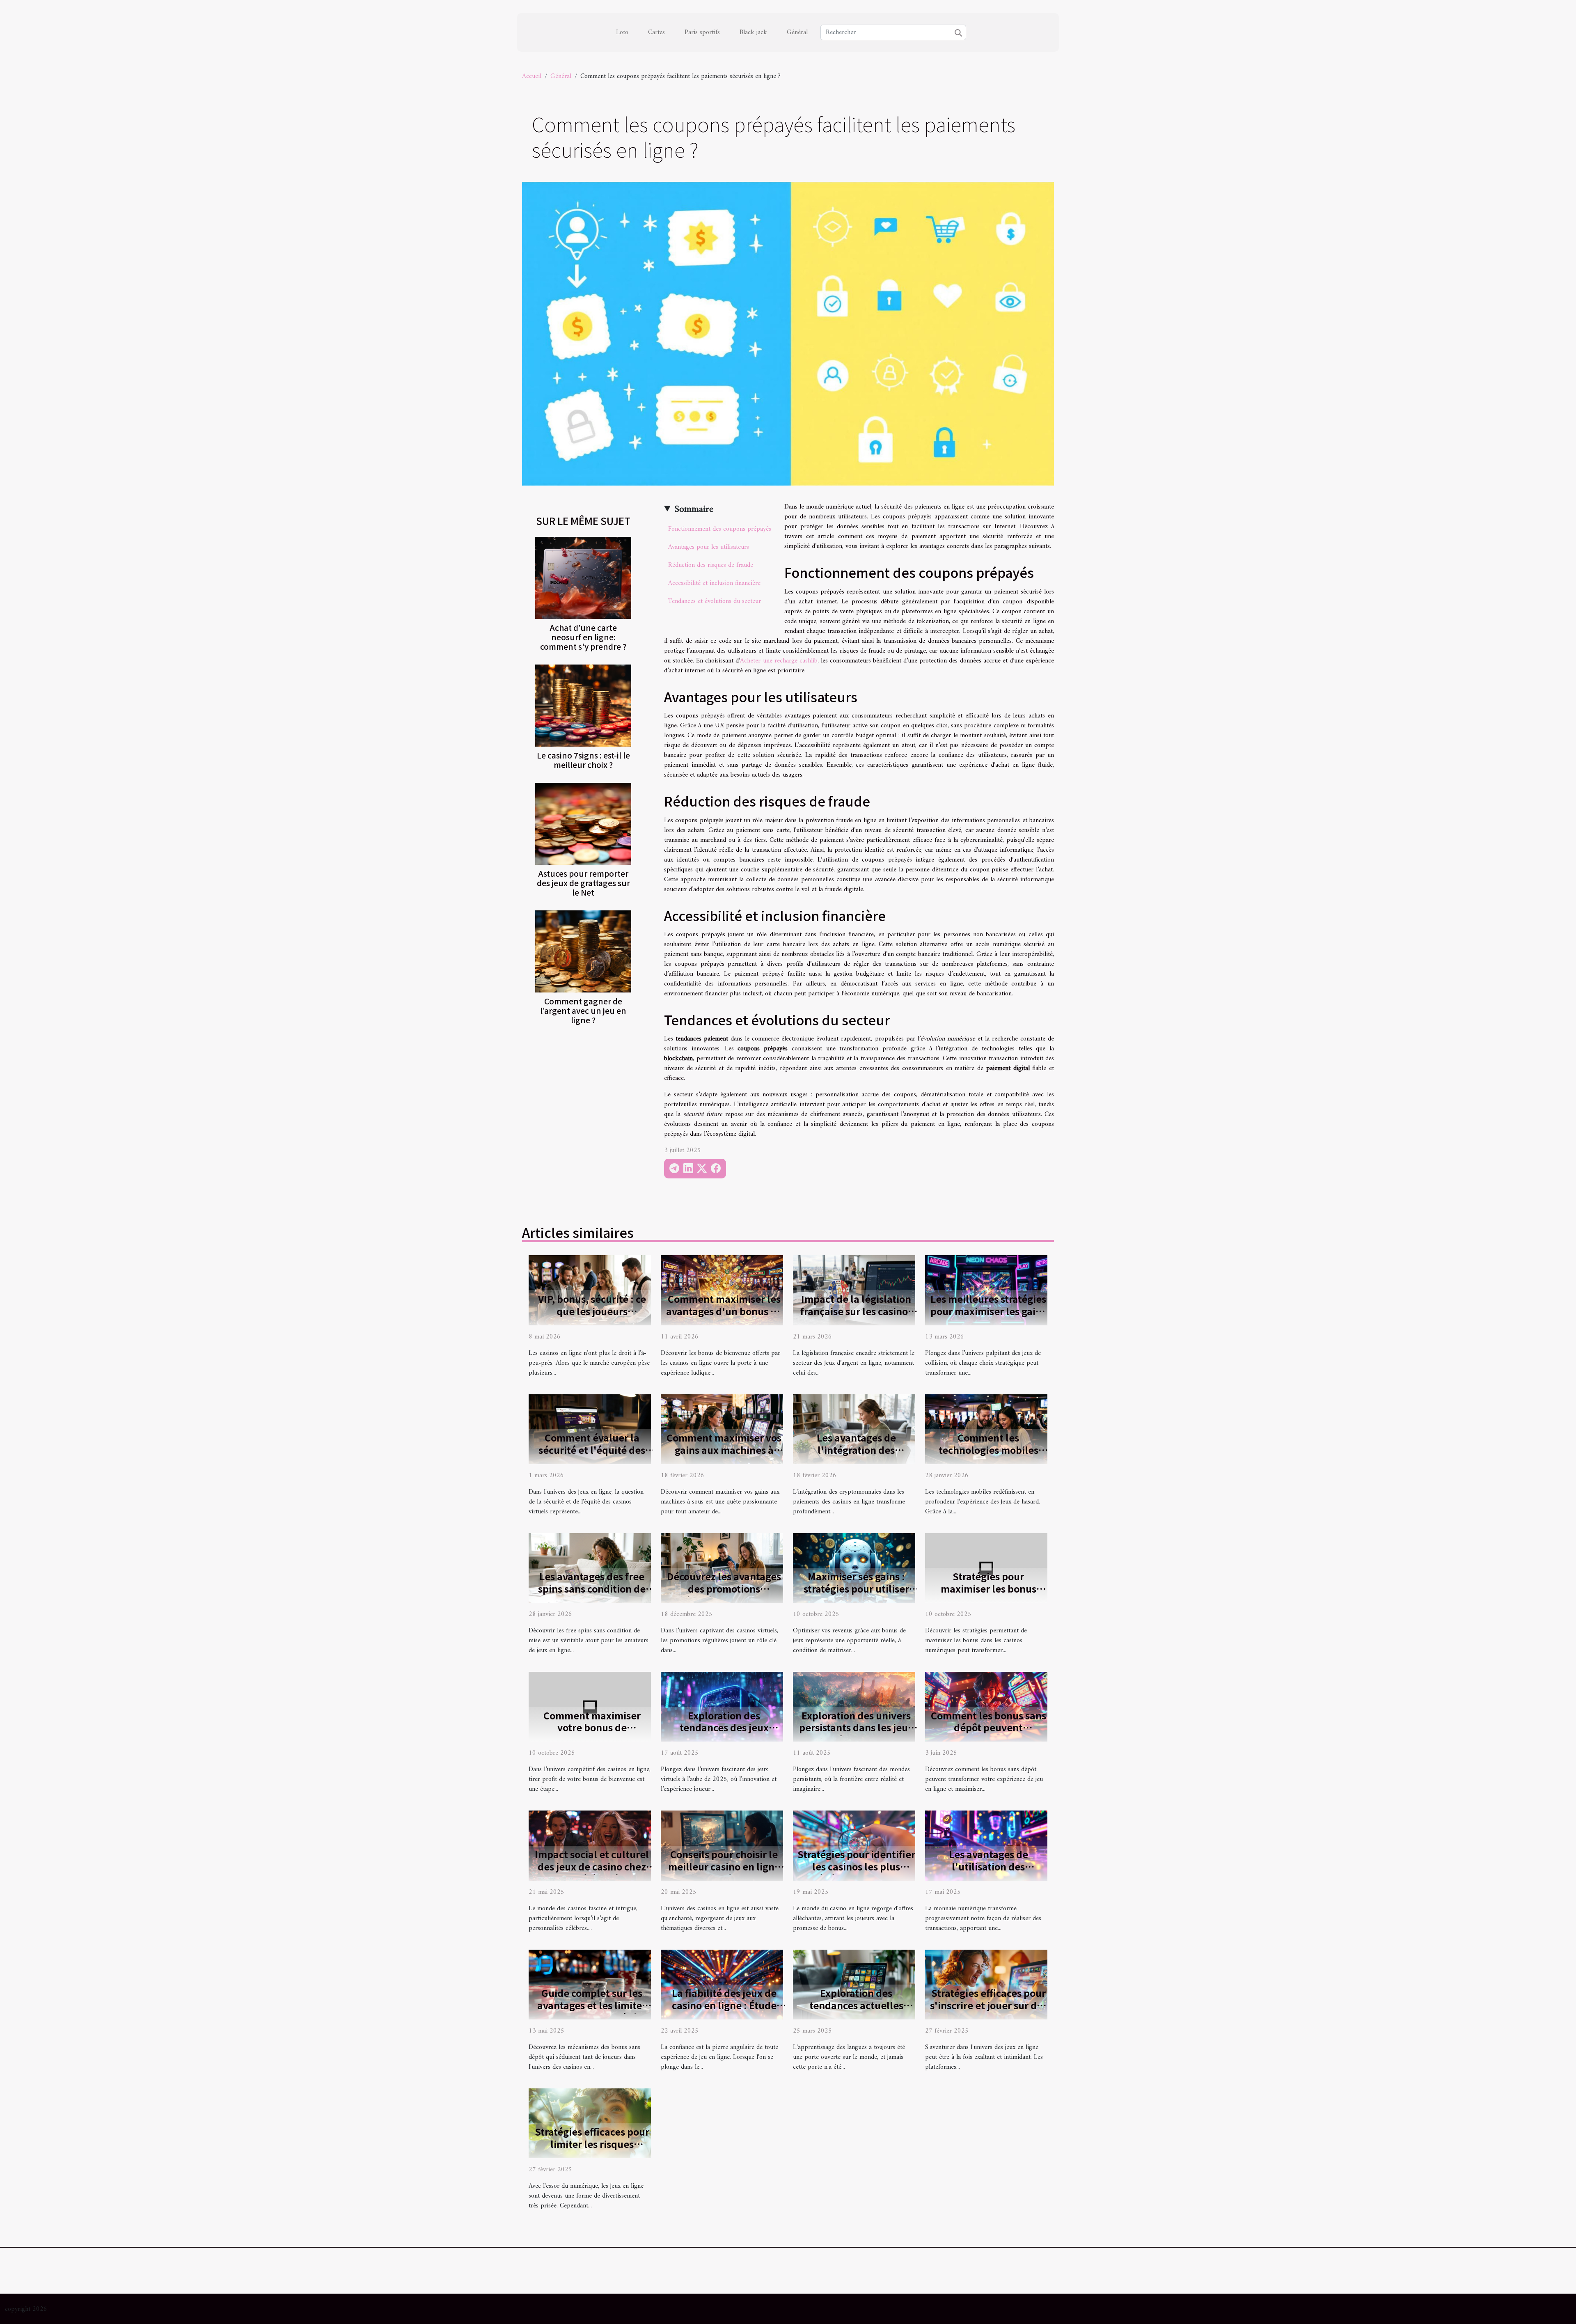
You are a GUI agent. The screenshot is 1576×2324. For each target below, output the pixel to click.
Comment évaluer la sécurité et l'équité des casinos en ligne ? (592, 1450)
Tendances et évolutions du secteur (715, 601)
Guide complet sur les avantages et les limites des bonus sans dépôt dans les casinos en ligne (592, 2011)
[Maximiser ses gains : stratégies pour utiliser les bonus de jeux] (854, 1568)
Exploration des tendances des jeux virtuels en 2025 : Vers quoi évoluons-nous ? (724, 1734)
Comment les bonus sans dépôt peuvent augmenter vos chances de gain (988, 1734)
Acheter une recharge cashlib (779, 661)
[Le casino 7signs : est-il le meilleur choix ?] (583, 706)
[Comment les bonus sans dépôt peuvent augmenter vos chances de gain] (986, 1707)
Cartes (656, 32)
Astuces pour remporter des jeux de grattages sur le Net (583, 883)
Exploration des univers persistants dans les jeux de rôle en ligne (856, 1728)
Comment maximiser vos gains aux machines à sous (724, 1450)
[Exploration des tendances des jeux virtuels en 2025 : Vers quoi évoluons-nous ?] (722, 1707)
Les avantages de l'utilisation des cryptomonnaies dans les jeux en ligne (988, 1872)
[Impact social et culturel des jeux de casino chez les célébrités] (590, 1845)
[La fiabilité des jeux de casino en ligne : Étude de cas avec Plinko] (722, 1984)
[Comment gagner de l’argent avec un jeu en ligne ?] (583, 951)
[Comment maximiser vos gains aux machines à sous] (722, 1429)
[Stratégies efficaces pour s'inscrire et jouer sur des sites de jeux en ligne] (986, 1984)
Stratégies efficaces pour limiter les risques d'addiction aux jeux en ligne (592, 2150)
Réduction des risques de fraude (711, 565)
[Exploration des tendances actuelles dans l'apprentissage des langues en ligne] (854, 1984)
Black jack (753, 32)
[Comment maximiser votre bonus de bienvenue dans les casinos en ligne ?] (590, 1707)
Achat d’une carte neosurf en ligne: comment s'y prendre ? (583, 637)
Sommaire (694, 509)
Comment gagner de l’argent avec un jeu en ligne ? (583, 1011)
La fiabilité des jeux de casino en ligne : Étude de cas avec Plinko (724, 2005)
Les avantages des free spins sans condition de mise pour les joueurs (592, 1588)
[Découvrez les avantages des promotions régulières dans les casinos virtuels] (722, 1568)
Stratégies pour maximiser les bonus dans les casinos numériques (988, 1595)
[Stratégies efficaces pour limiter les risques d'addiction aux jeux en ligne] (590, 2123)
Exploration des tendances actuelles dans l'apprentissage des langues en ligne (856, 2011)
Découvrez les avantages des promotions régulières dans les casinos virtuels (724, 1595)
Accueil (532, 76)
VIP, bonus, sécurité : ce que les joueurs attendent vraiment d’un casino (592, 1317)
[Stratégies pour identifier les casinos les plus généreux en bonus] (854, 1845)
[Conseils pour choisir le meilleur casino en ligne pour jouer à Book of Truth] (722, 1845)
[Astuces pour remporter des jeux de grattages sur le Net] (583, 824)
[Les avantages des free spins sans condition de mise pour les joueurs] (590, 1568)
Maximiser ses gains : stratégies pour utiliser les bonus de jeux (856, 1588)
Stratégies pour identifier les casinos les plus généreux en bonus (856, 1866)
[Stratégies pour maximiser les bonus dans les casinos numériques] (986, 1568)
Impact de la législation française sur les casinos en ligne (856, 1311)
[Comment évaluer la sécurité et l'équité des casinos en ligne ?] (590, 1429)
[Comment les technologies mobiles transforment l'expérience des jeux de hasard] (986, 1429)
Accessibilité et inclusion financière (714, 583)
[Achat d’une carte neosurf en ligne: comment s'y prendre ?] (583, 578)
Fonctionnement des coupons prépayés (720, 529)
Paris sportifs (702, 32)
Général (797, 32)
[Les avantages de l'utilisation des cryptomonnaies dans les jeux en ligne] (986, 1845)
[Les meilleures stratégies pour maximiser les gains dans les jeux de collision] (986, 1290)
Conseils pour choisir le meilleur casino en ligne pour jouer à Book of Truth (724, 1872)
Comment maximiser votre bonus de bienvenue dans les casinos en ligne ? (592, 1734)
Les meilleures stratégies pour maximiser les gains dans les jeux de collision (988, 1311)
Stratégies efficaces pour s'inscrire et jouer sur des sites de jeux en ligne (988, 2005)
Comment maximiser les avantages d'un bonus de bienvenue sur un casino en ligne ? (724, 1317)
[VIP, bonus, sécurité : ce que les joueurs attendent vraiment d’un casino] (590, 1290)
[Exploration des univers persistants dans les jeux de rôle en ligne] (854, 1707)
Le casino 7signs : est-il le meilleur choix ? (583, 760)
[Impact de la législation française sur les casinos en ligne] (854, 1290)
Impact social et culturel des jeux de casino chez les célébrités (592, 1866)
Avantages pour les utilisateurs (709, 547)
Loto (622, 32)
